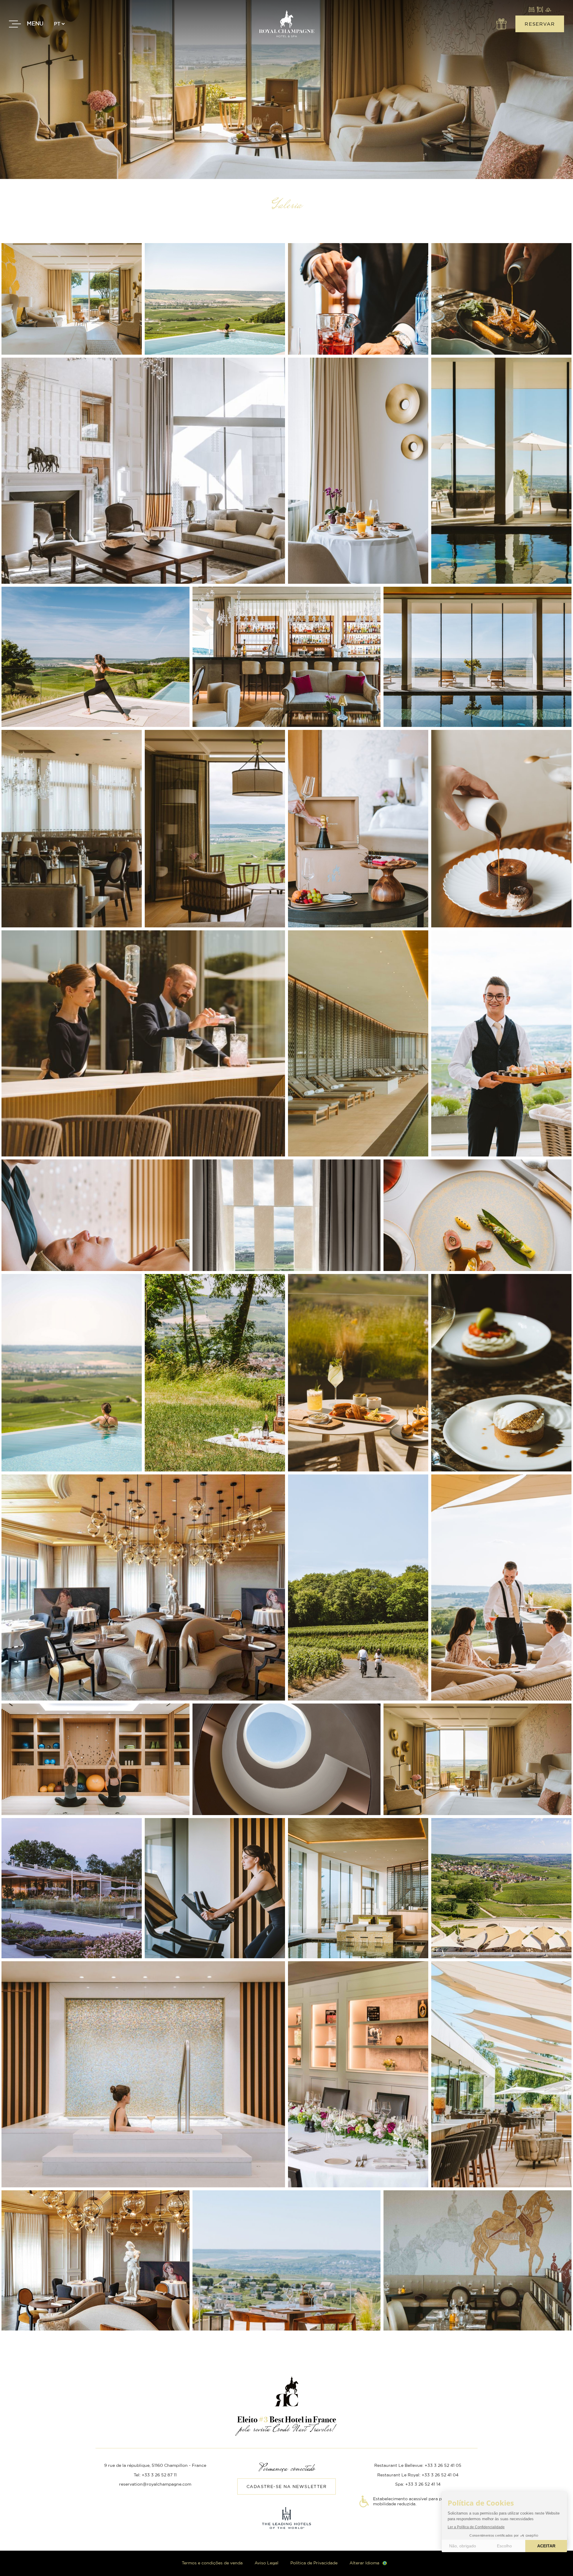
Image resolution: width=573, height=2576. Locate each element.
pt (57, 24)
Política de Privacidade (314, 2563)
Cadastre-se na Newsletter (286, 2487)
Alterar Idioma (364, 2563)
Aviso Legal (267, 2563)
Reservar (540, 24)
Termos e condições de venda (212, 2563)
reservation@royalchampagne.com (155, 2484)
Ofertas (501, 24)
